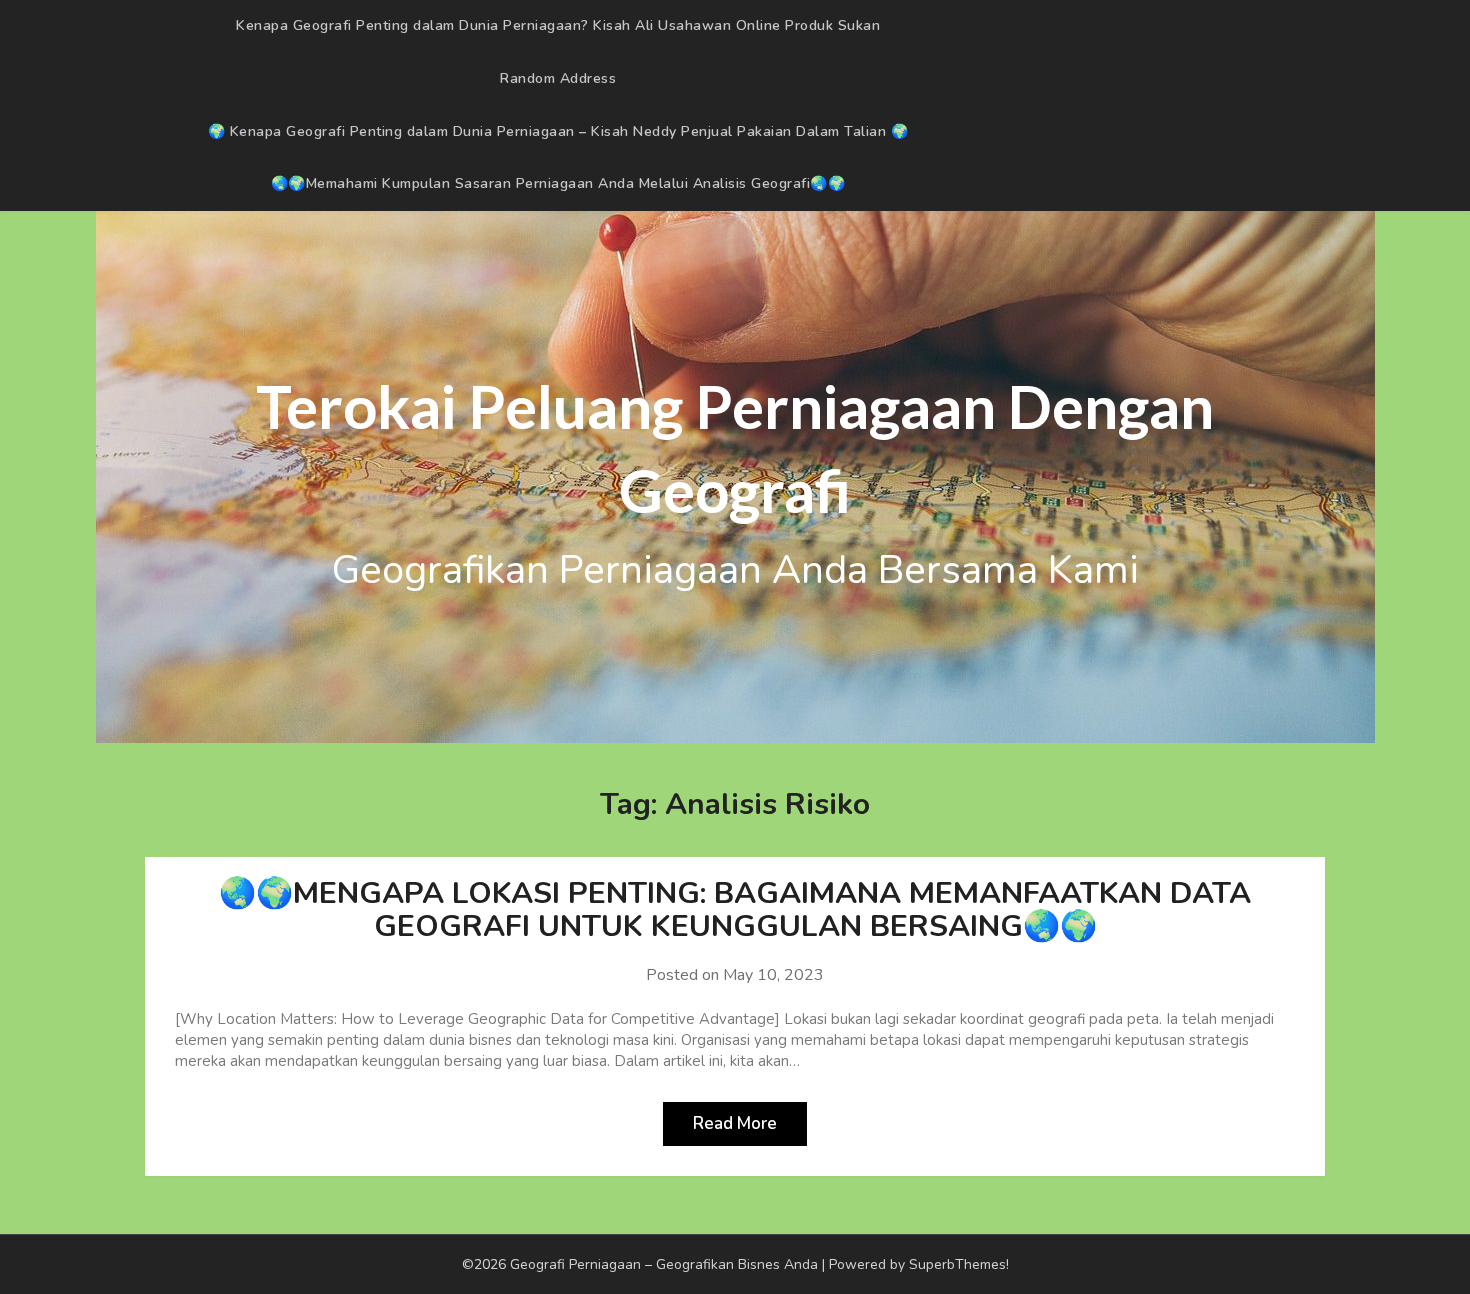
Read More (735, 1123)
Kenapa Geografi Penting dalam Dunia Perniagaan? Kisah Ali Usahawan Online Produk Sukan (558, 25)
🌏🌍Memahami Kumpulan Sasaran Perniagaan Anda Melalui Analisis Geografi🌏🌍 (558, 183)
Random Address (558, 78)
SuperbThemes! (959, 1264)
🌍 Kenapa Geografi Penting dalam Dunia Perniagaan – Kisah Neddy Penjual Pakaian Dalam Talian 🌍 (558, 131)
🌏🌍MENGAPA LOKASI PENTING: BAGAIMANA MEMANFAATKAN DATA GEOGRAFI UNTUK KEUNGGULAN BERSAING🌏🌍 (735, 910)
